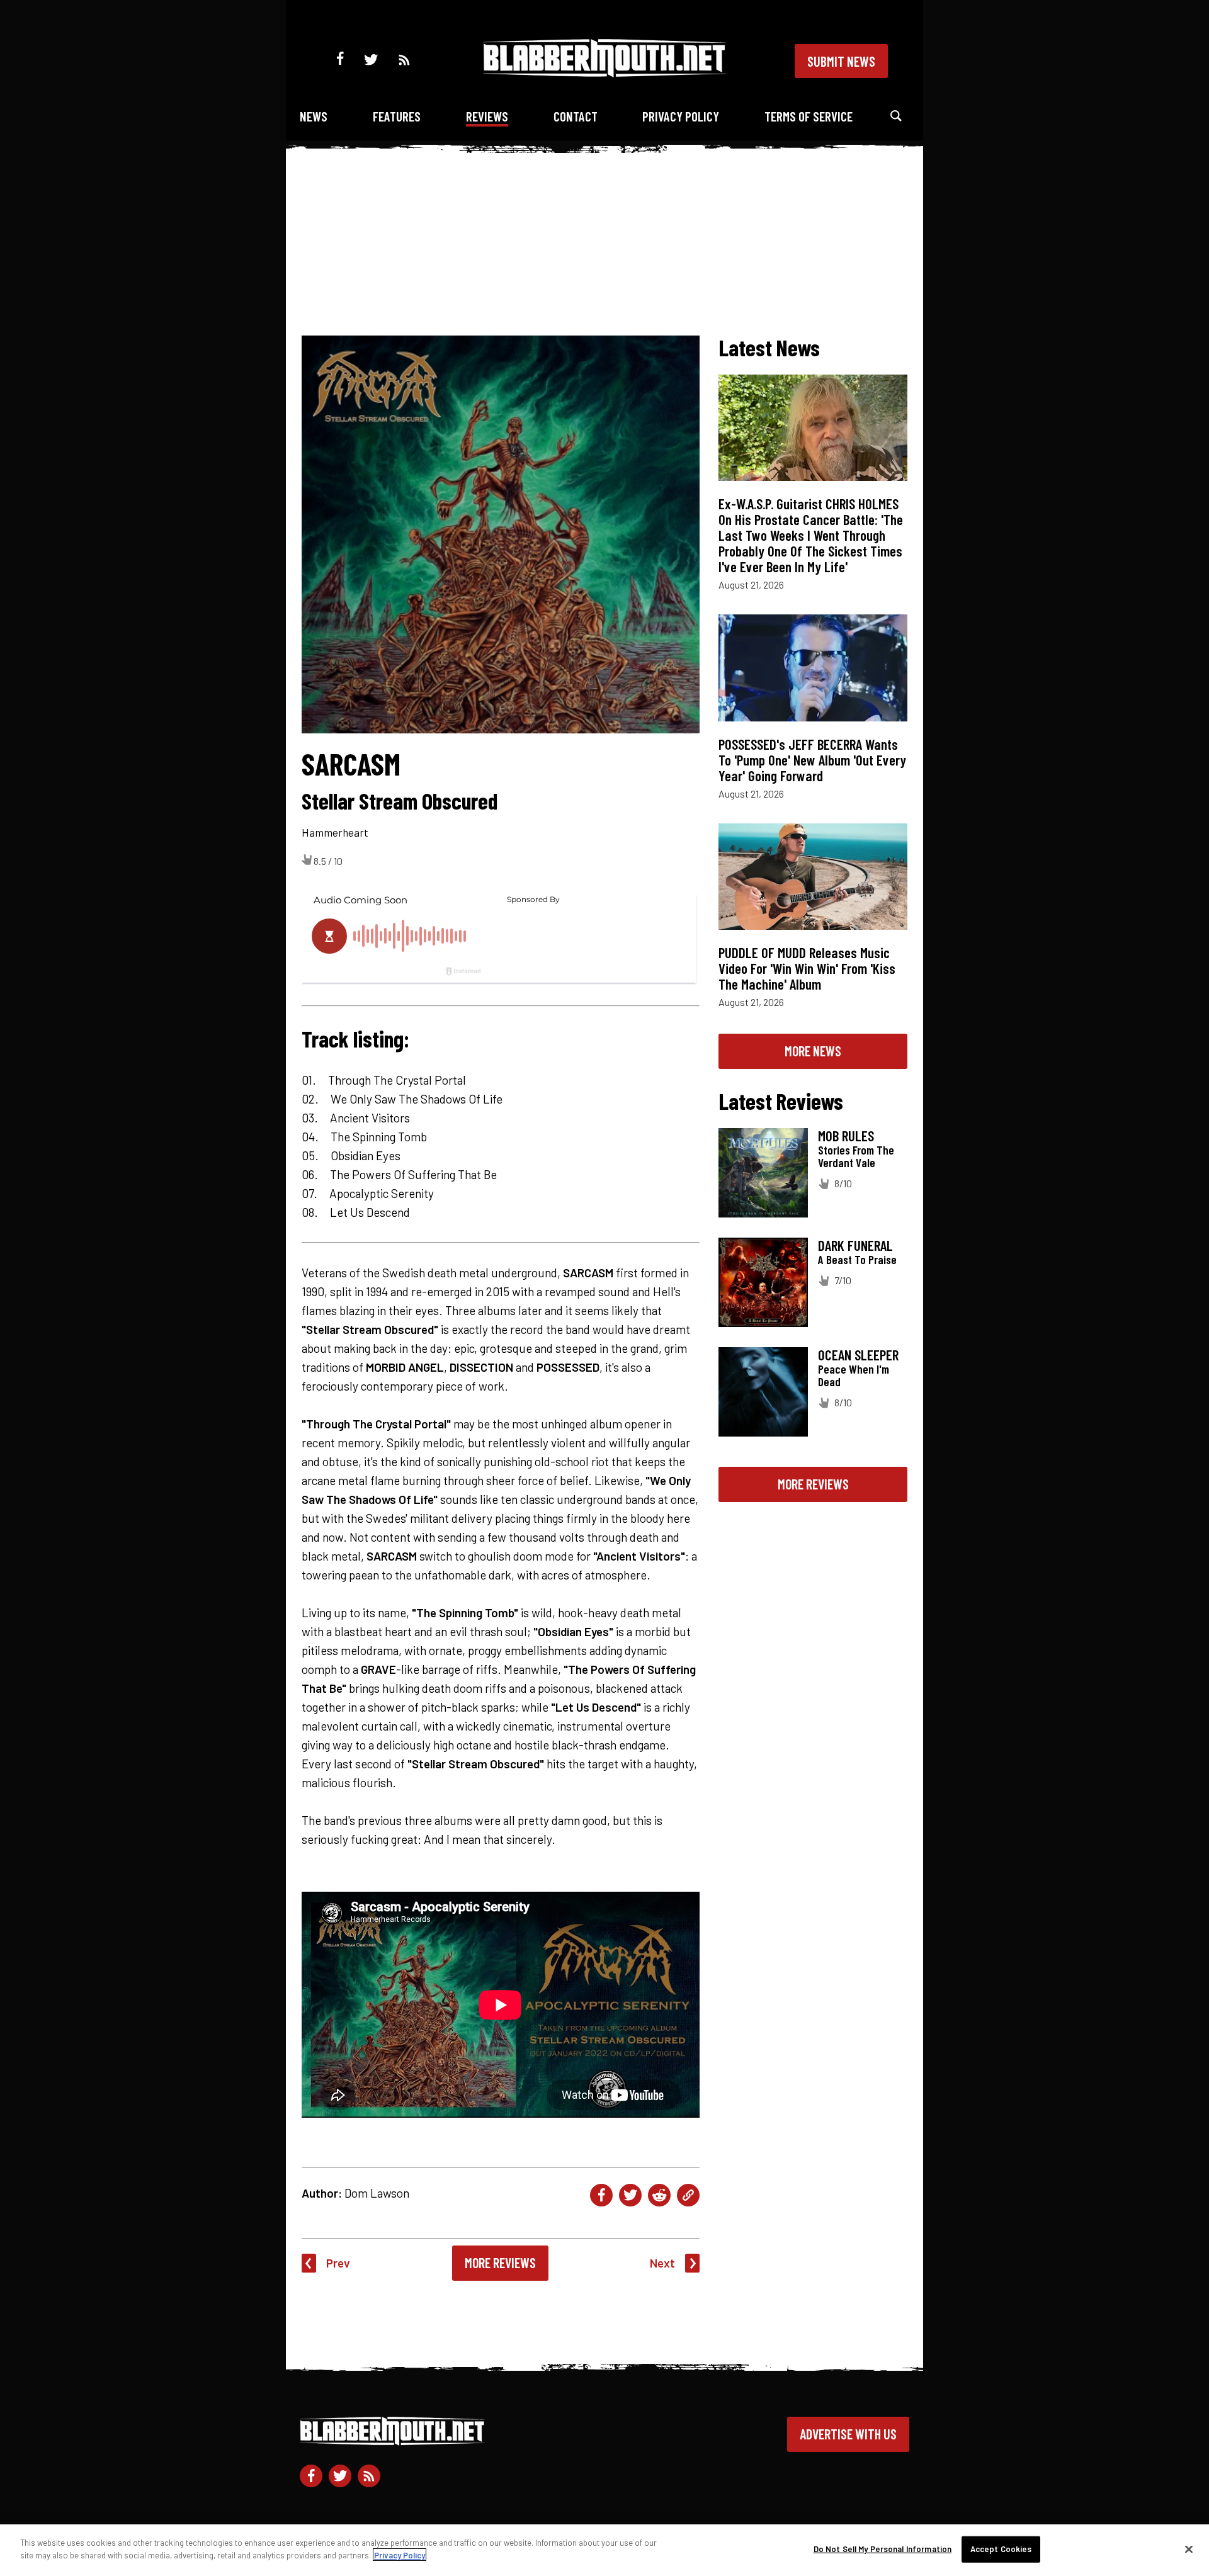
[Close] (1189, 2549)
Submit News (841, 61)
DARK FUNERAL (855, 1245)
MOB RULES (846, 1136)
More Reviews (500, 2262)
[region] (604, 2550)
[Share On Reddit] (659, 2195)
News (314, 116)
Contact (576, 116)
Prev (338, 2263)
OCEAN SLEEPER (858, 1355)
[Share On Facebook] (601, 2195)
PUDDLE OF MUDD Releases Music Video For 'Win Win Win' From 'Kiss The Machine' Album (807, 968)
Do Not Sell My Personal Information (883, 2549)
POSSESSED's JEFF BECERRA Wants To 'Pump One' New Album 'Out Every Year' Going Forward (812, 760)
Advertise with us (848, 2434)
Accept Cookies (1001, 2549)
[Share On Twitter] (630, 2195)
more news (813, 1051)
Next (662, 2263)
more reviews (813, 1484)
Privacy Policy (681, 116)
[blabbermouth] (604, 73)
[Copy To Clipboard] (688, 2195)
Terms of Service (809, 116)
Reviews (487, 116)
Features (397, 116)
